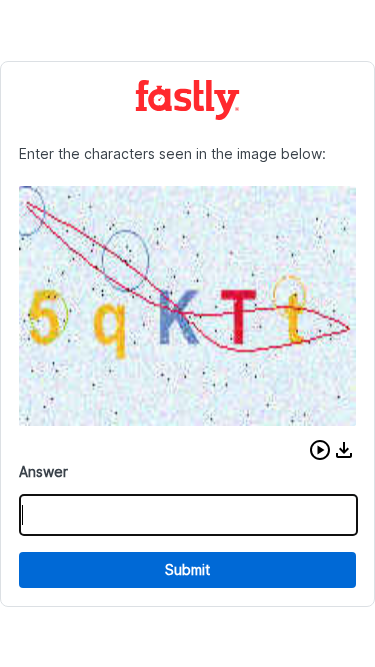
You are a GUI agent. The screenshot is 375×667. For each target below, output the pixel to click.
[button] (320, 450)
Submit (187, 569)
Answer (43, 471)
